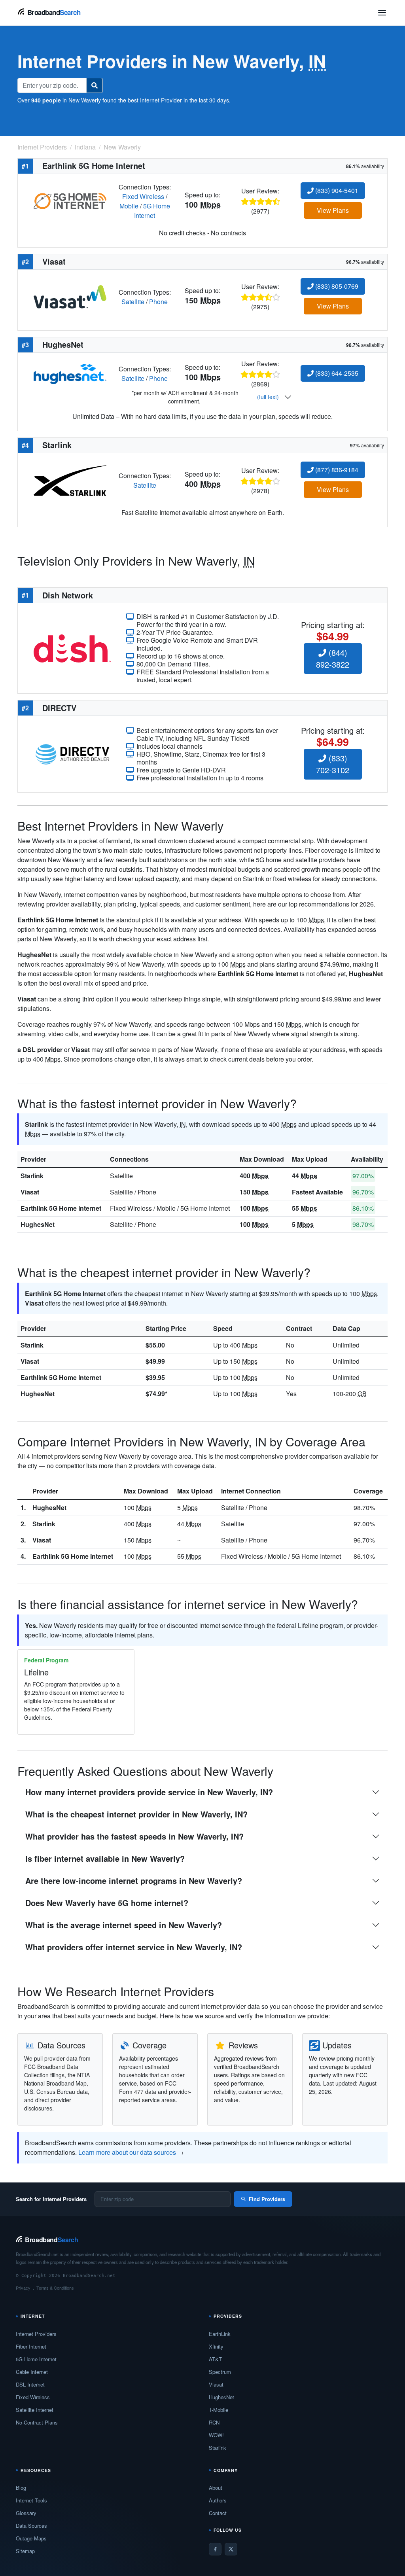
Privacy (23, 2288)
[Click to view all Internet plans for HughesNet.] (70, 373)
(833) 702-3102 (333, 764)
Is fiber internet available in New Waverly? (105, 1858)
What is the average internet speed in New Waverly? (124, 1925)
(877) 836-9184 (336, 470)
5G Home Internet (152, 211)
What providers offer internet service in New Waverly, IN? (134, 1947)
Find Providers (267, 2199)
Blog (21, 2488)
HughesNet (38, 1224)
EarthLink (220, 2334)
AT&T (215, 2359)
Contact (218, 2513)
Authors (218, 2500)
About (216, 2488)
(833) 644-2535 (336, 373)
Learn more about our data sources (127, 2152)
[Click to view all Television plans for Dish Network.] (72, 648)
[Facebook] (215, 2549)
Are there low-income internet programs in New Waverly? (134, 1880)
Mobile (129, 206)
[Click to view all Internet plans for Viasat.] (70, 296)
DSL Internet (30, 2384)
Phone (158, 302)
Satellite (133, 302)
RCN (214, 2422)
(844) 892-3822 (333, 658)
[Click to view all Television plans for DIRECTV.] (72, 753)
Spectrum (220, 2372)
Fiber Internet (31, 2346)
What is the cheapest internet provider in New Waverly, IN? (136, 1814)
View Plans (333, 210)
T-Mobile (219, 2410)
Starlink (32, 1176)
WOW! (216, 2435)
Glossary (26, 2513)
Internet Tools (31, 2500)
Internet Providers (36, 2334)
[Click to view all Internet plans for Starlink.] (70, 480)
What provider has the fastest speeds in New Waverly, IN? (134, 1836)
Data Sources (31, 2526)
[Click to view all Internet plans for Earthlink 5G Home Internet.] (70, 200)
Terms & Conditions (55, 2288)
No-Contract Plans (37, 2422)
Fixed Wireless (143, 196)
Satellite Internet (35, 2410)
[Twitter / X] (231, 2549)
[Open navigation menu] (382, 13)
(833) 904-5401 (336, 190)
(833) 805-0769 (336, 286)
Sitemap (25, 2551)
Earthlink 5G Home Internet (61, 1208)
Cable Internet (32, 2372)
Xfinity (216, 2346)
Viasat (30, 1192)
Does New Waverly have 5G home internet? (107, 1903)
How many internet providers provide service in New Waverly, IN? (149, 1792)
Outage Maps (31, 2538)
